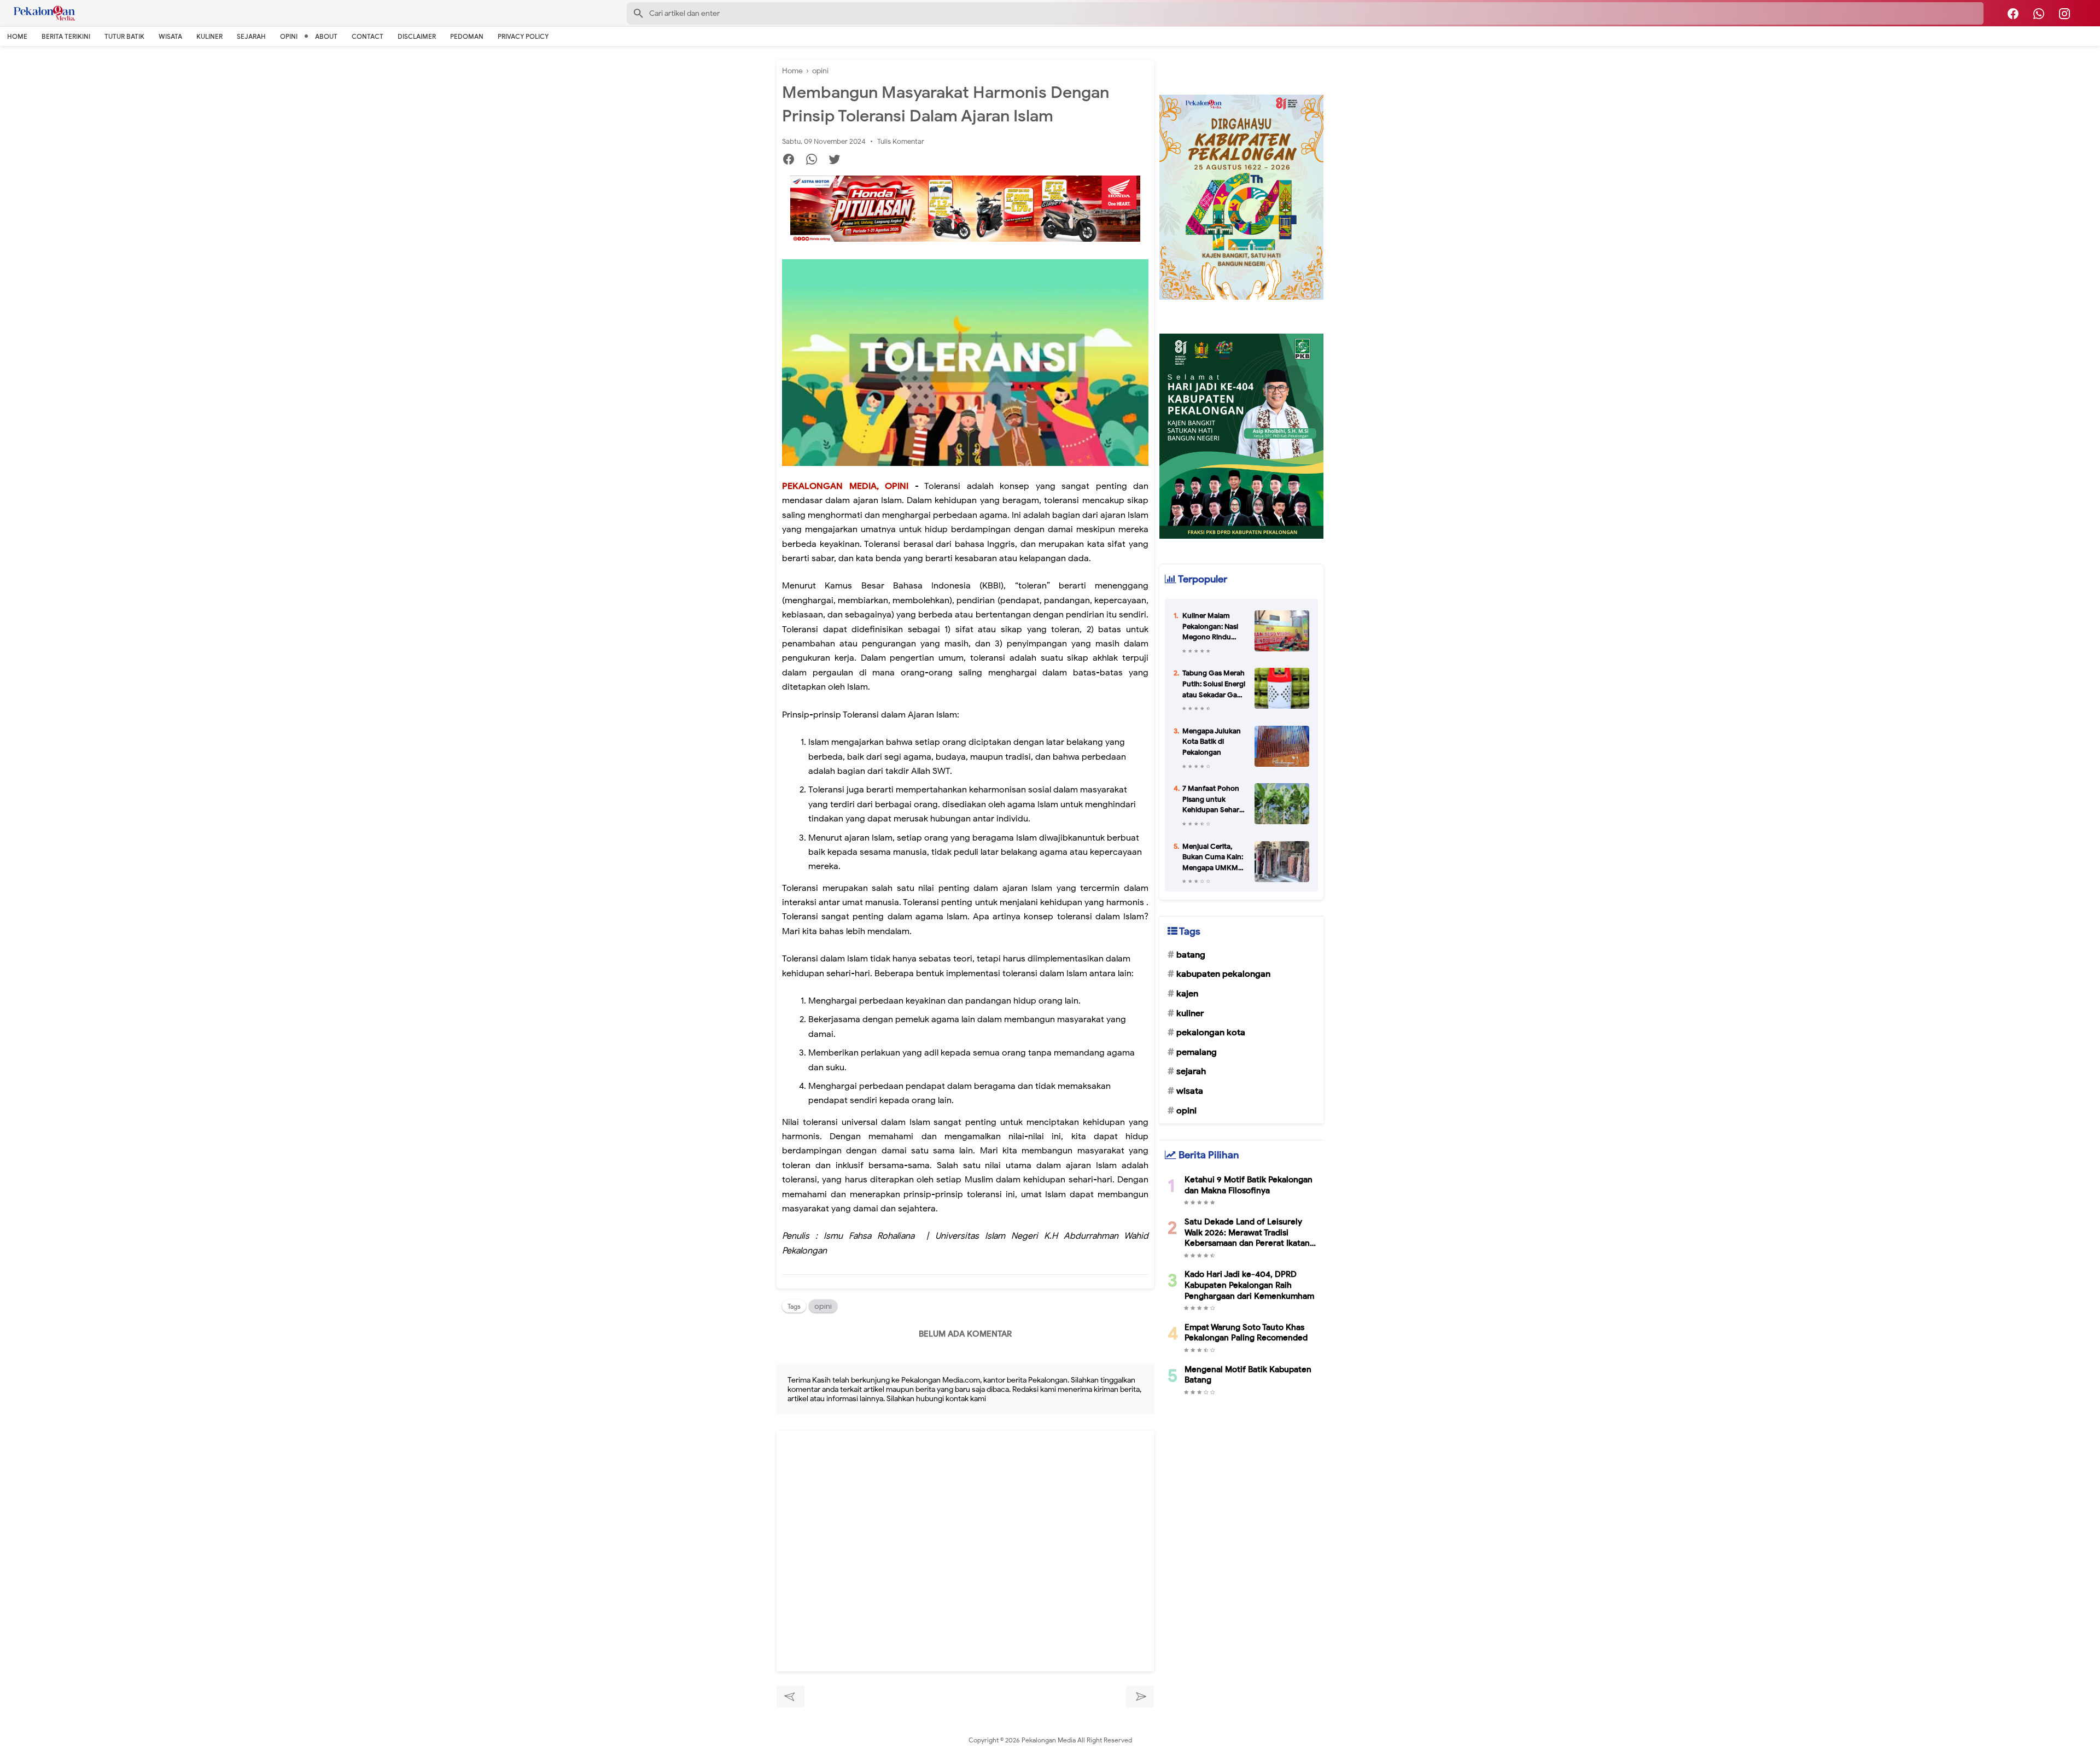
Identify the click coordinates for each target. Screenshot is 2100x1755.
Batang (1191, 955)
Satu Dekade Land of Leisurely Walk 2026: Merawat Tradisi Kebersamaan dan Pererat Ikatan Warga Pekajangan (1247, 1233)
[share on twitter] (839, 161)
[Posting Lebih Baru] (791, 1696)
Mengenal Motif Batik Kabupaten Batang (1248, 1375)
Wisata (170, 36)
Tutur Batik (124, 36)
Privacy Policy (523, 36)
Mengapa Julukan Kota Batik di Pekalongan (1212, 742)
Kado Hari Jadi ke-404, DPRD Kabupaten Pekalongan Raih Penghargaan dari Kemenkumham (1249, 1285)
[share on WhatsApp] (816, 161)
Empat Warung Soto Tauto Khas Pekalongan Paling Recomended (1246, 1333)
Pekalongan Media (1049, 1740)
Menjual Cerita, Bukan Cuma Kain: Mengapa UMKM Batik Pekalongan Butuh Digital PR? (1213, 858)
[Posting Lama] (1140, 1696)
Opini (289, 36)
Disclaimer (417, 36)
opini (823, 1306)
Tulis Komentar (901, 141)
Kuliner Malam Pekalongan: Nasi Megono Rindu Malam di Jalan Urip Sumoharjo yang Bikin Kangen (1213, 627)
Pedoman (467, 36)
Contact (367, 36)
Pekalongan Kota (1211, 1033)
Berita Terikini (66, 36)
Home (17, 36)
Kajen (1187, 994)
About (326, 36)
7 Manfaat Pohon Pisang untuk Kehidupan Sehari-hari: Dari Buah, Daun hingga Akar (1213, 800)
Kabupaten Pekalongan (1223, 974)
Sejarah (251, 36)
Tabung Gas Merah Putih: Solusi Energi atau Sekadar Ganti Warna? (1214, 684)
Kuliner (209, 36)
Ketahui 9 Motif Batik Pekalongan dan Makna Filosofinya (1249, 1185)
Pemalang (1197, 1052)
